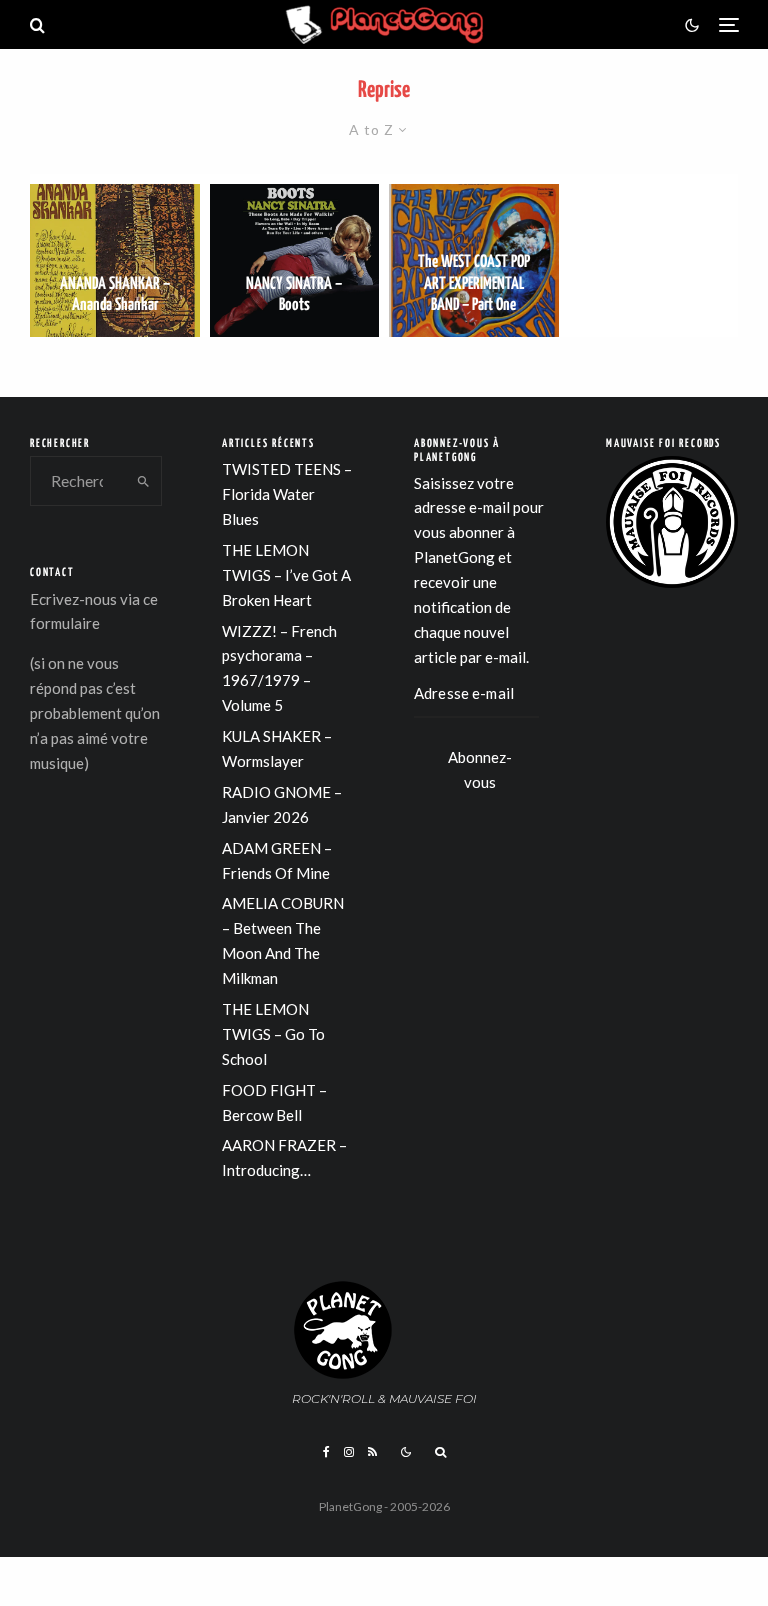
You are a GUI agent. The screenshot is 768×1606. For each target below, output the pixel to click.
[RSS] (372, 1452)
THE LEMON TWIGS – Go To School (273, 1034)
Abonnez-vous (480, 764)
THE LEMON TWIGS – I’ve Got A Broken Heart (286, 575)
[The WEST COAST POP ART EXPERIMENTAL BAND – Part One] (474, 260)
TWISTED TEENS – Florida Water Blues (287, 494)
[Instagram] (349, 1452)
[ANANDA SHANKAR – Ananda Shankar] (115, 260)
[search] (144, 481)
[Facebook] (326, 1452)
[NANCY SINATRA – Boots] (295, 260)
